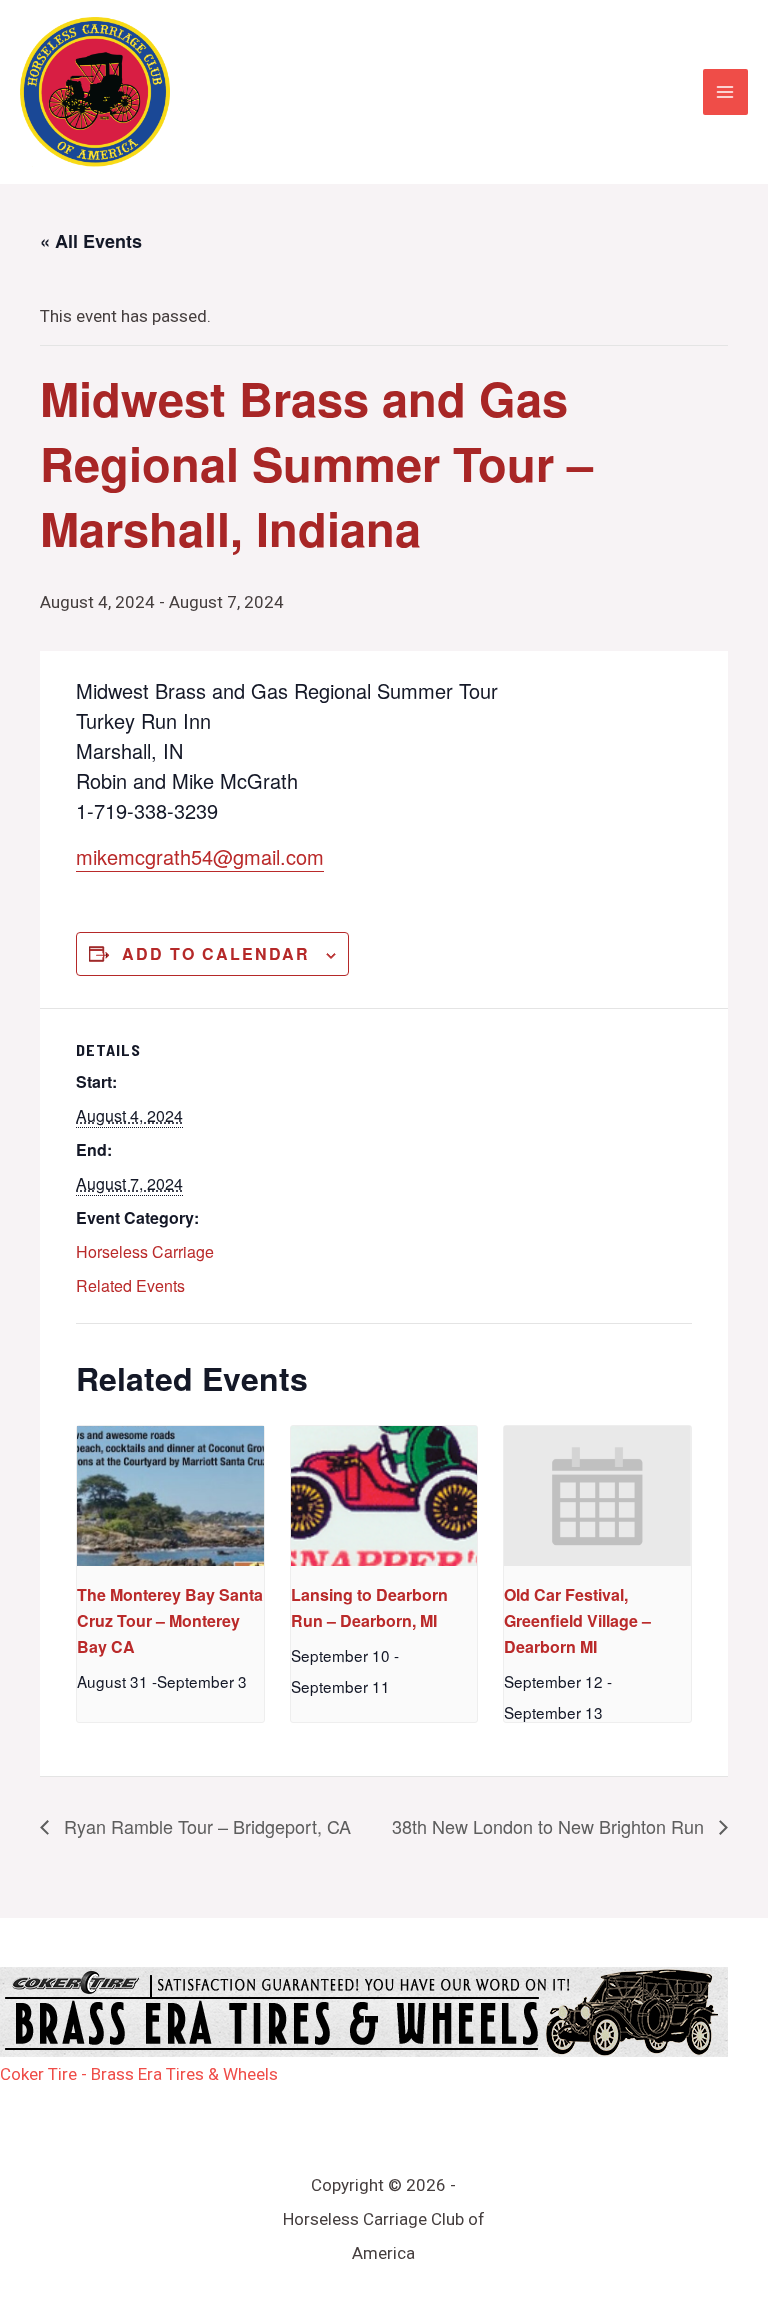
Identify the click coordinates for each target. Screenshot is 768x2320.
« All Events (91, 241)
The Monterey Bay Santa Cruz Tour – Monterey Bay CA (170, 1620)
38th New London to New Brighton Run (550, 1826)
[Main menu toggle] (726, 92)
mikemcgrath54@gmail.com (200, 856)
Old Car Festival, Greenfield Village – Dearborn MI (577, 1620)
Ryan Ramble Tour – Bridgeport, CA (205, 1826)
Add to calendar (216, 953)
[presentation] (170, 1496)
